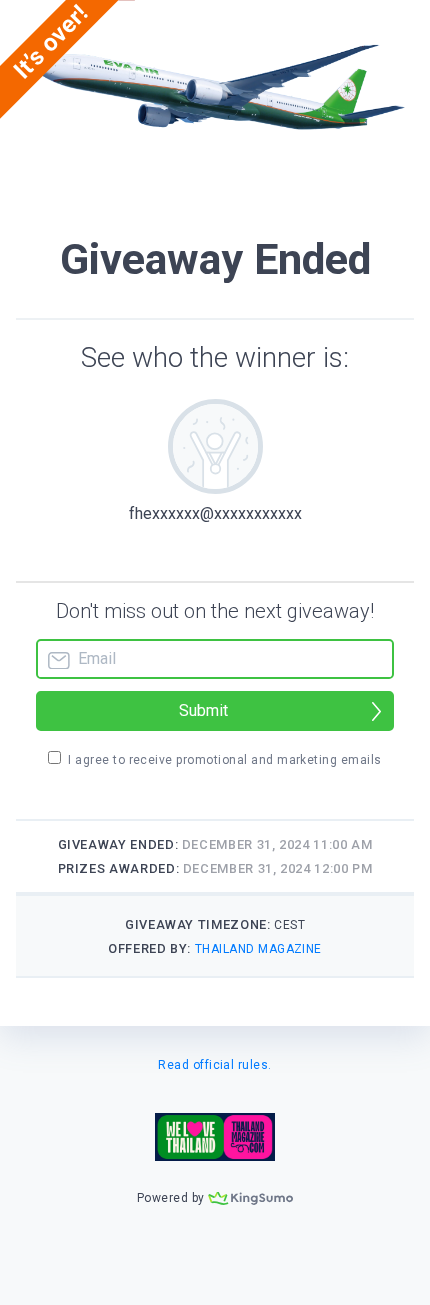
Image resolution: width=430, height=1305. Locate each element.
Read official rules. (215, 1065)
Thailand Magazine (258, 949)
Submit (203, 710)
